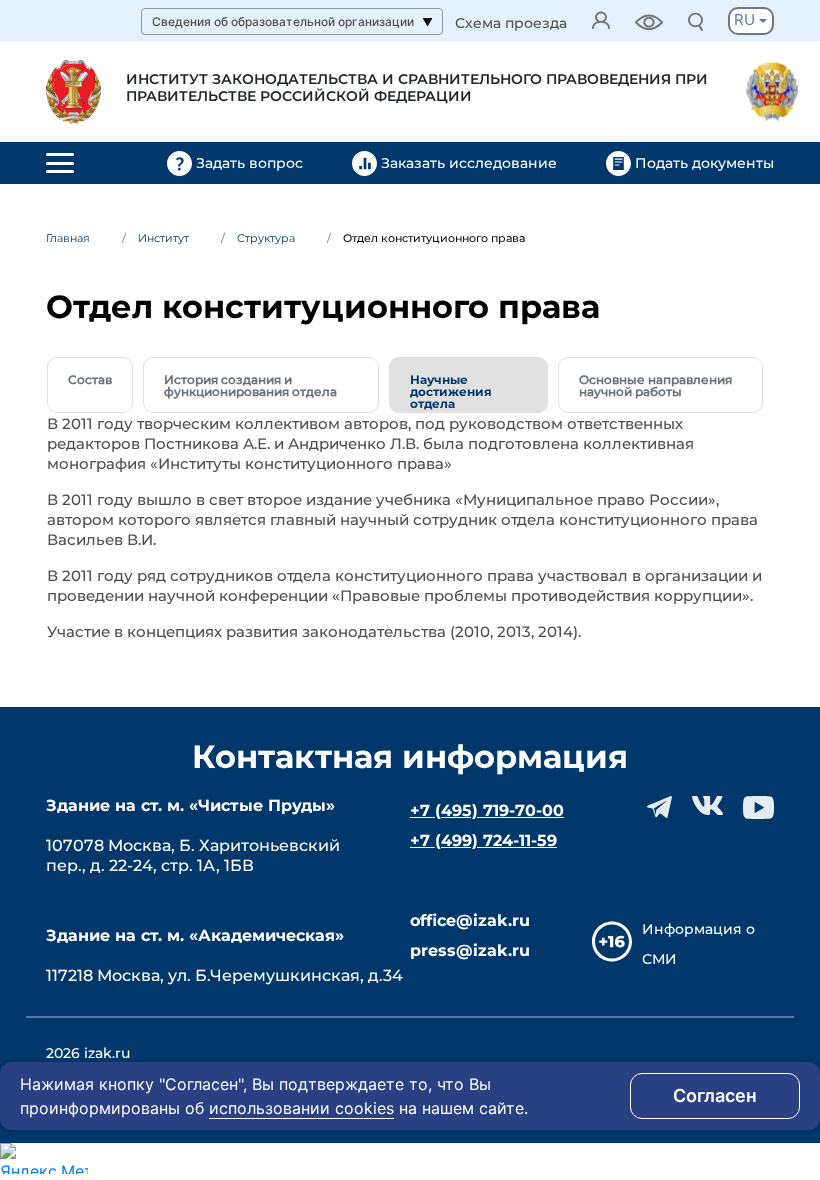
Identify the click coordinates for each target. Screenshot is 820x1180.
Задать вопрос (249, 163)
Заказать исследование (469, 163)
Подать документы (702, 163)
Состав (90, 379)
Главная (68, 238)
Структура (266, 238)
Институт (163, 238)
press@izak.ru (470, 950)
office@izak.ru (470, 920)
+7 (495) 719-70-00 (487, 810)
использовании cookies (301, 1108)
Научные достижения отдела (451, 391)
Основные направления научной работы (655, 385)
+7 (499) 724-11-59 (483, 840)
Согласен (715, 1095)
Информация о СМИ (698, 944)
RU (746, 19)
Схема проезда (511, 23)
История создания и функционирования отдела (250, 385)
